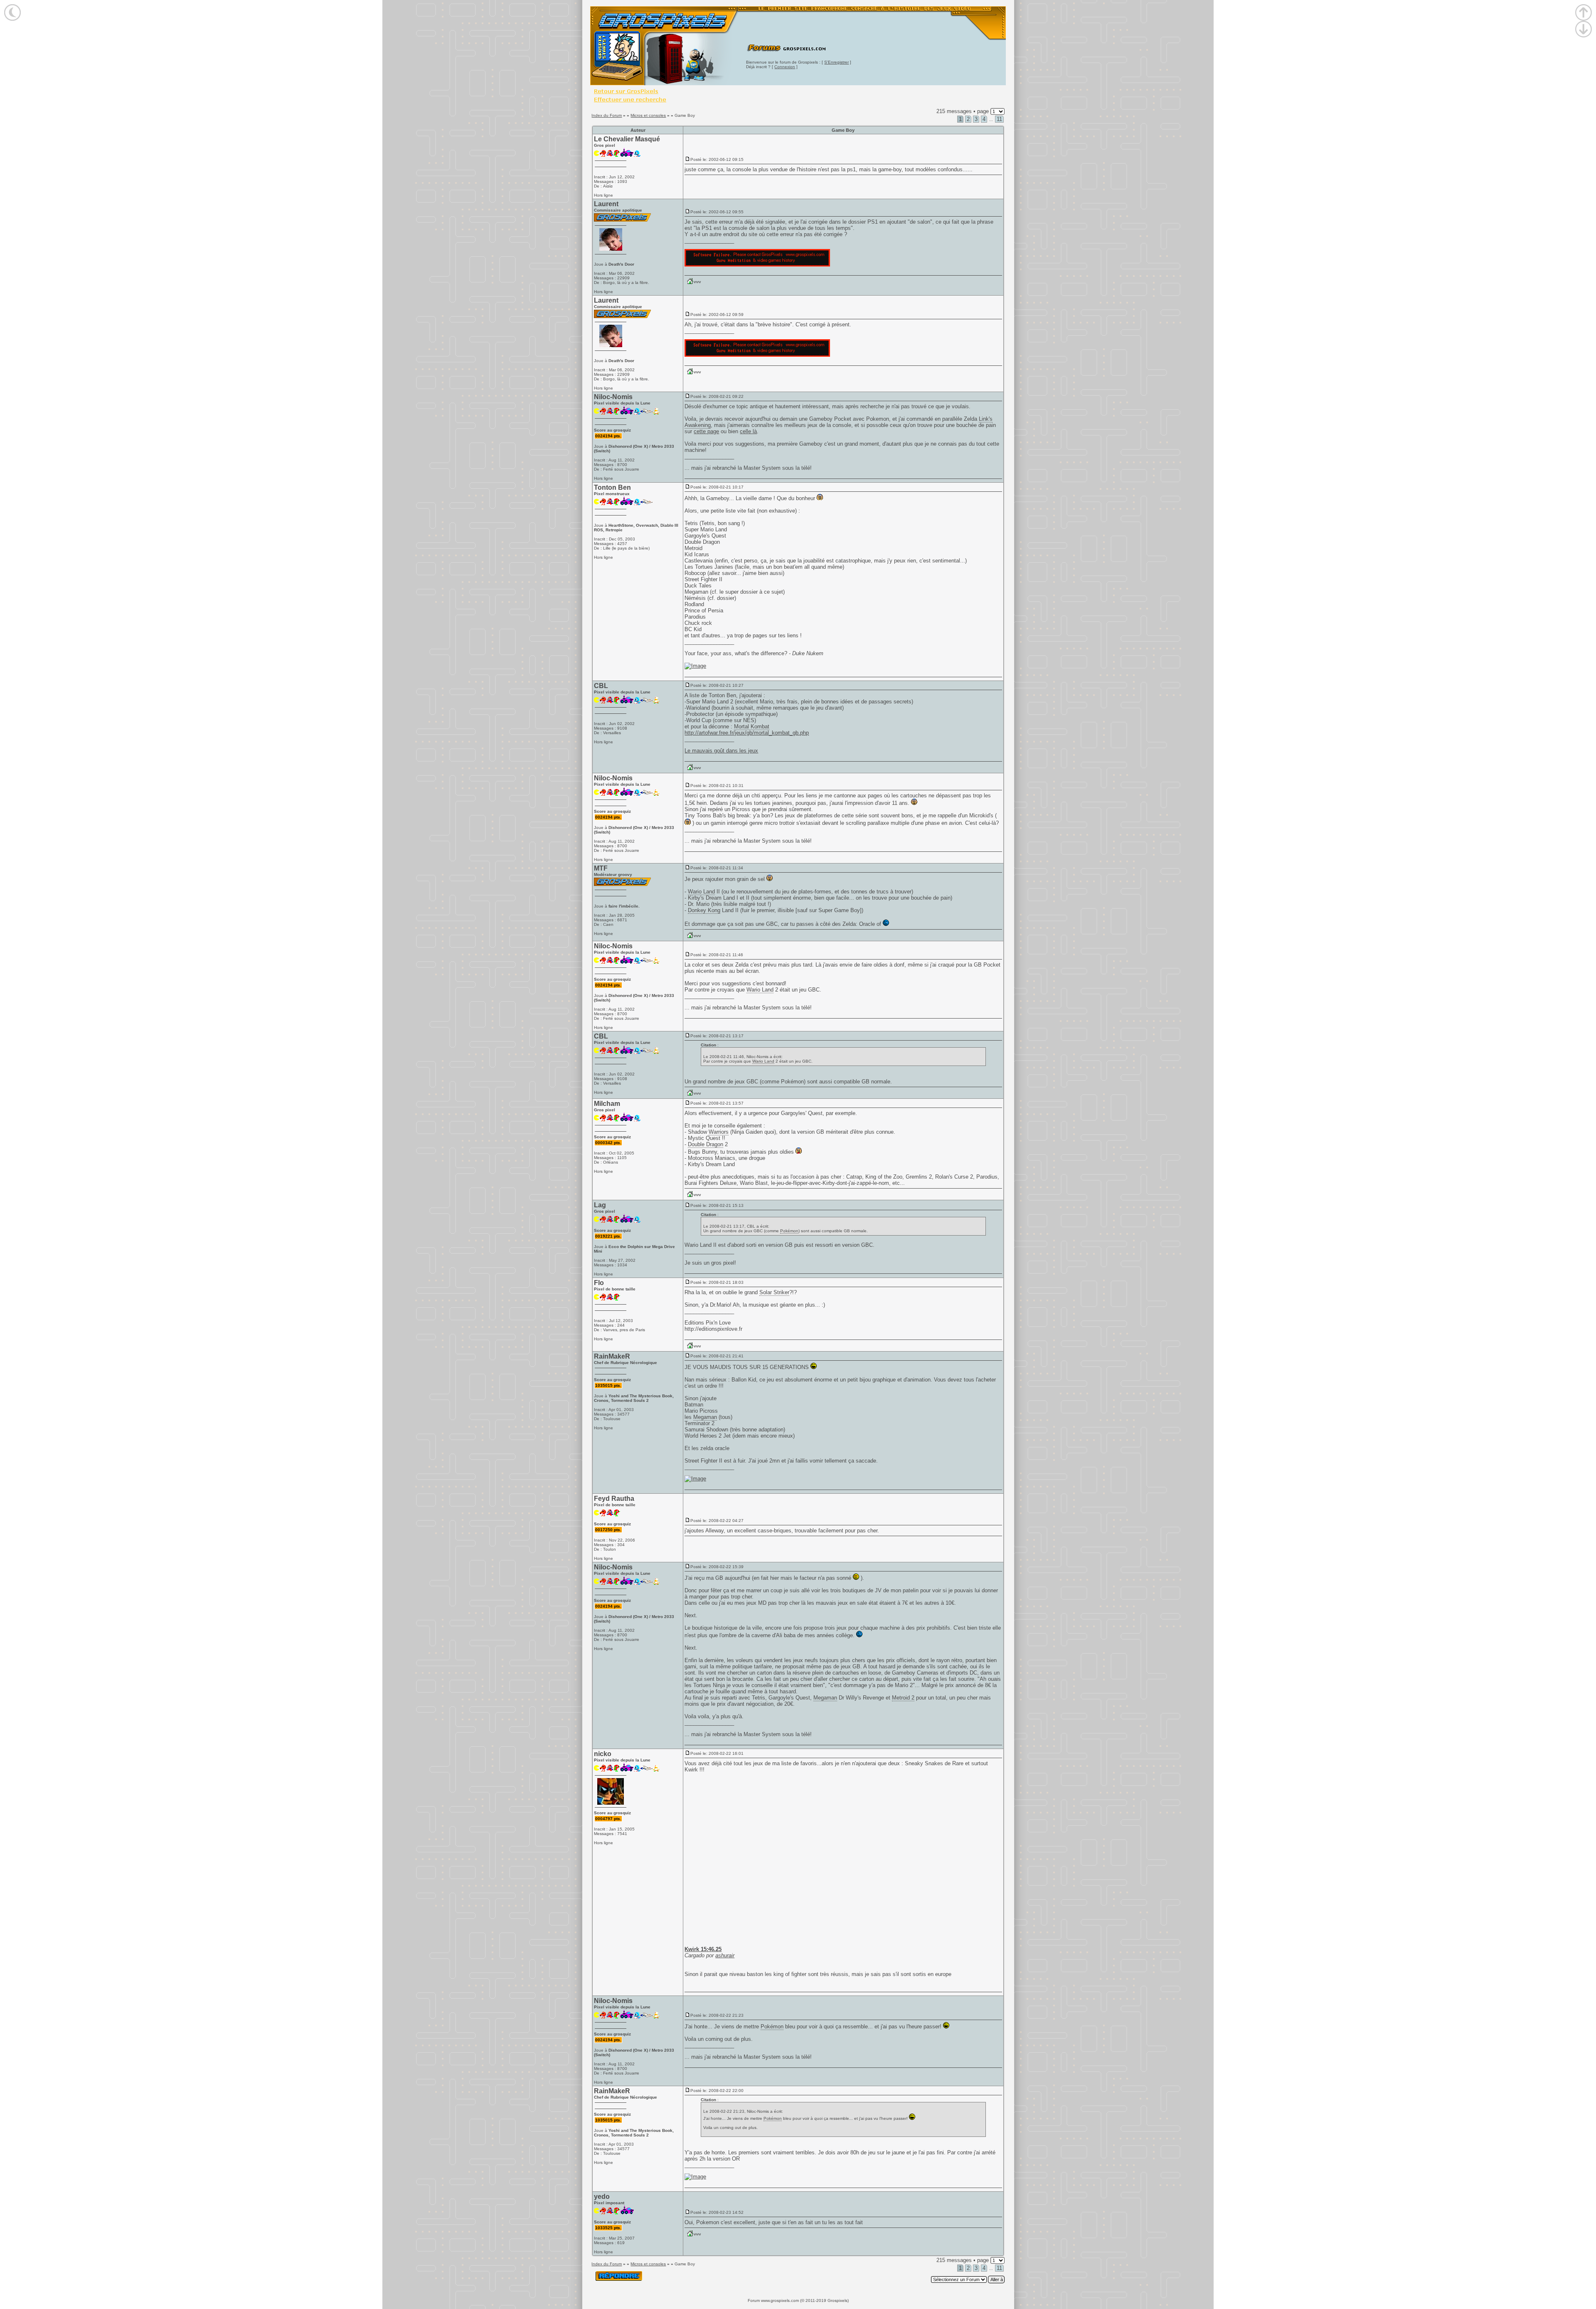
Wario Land (701, 892)
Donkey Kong (704, 910)
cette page (706, 431)
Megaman (705, 1417)
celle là (748, 431)
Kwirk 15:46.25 (703, 1949)
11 (999, 119)
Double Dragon (706, 1144)
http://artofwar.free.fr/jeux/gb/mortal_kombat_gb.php (747, 733)
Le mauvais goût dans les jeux (721, 751)
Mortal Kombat (752, 726)
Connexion (785, 67)
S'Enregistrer (836, 62)
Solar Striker (774, 1292)
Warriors (719, 1132)
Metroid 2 (903, 1698)
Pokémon (792, 1082)
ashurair (725, 1955)
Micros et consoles (648, 115)
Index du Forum (607, 115)
